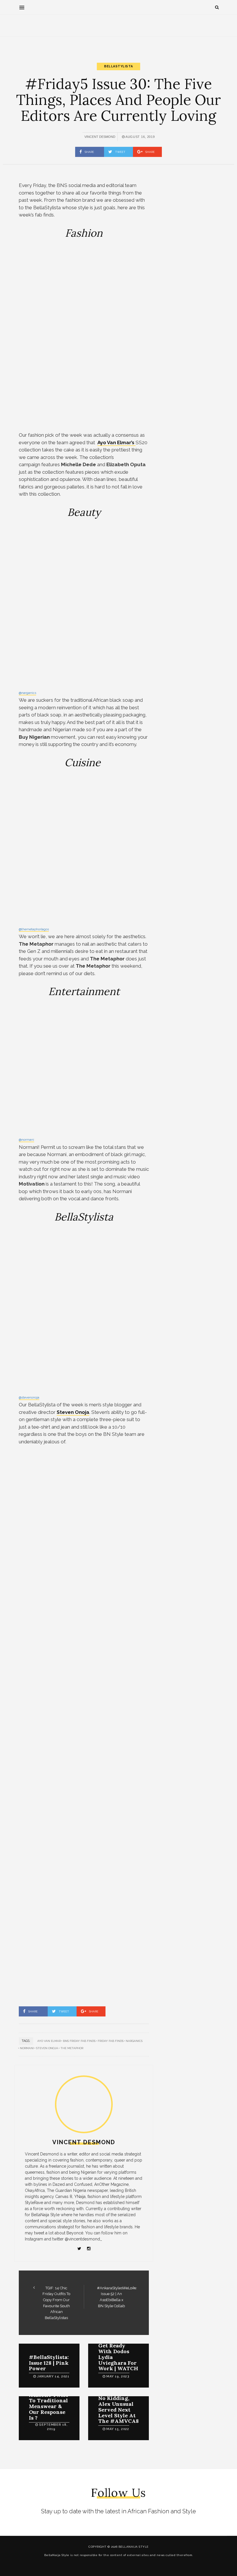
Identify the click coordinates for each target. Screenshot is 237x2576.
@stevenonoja (29, 1398)
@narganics (27, 693)
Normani (27, 2048)
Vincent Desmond (100, 137)
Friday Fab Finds (111, 2041)
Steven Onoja (47, 2048)
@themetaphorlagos (34, 929)
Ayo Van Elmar (49, 2041)
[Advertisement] (118, 34)
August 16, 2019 (140, 137)
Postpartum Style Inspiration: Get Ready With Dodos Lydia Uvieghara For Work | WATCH (118, 2349)
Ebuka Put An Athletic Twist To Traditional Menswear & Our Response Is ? (48, 2403)
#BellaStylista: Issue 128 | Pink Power (49, 2363)
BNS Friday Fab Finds (79, 2041)
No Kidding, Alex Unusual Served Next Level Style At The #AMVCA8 (118, 2410)
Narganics (134, 2041)
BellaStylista (118, 66)
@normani (26, 1140)
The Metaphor (72, 2048)
